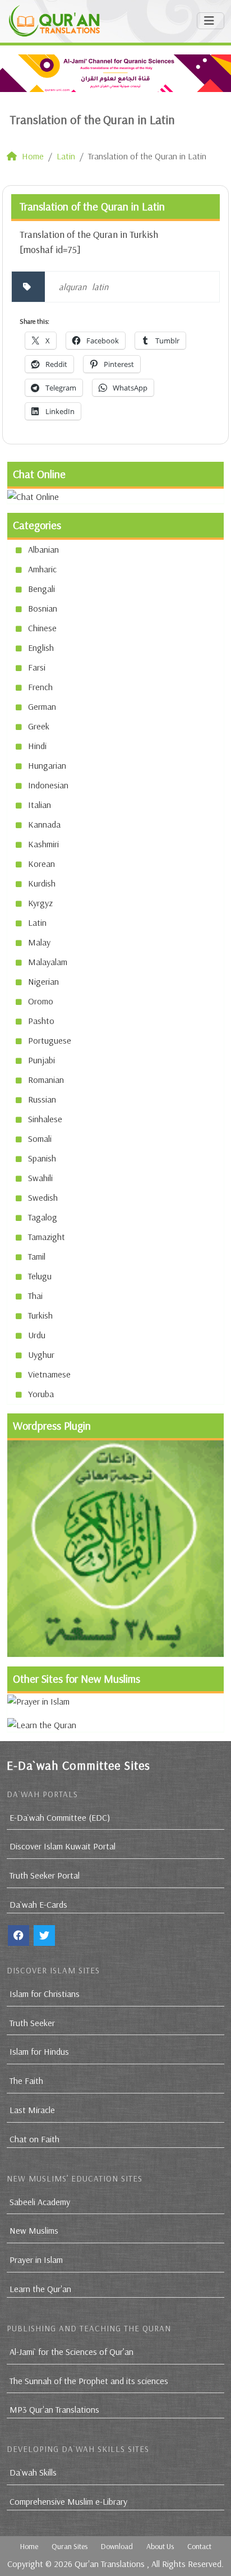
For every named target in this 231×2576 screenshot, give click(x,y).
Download (117, 2546)
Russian (42, 1099)
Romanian (46, 1080)
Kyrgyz (40, 903)
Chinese (42, 628)
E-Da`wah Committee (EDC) (60, 1817)
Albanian (43, 549)
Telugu (40, 1276)
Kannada (44, 824)
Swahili (40, 1178)
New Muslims (34, 2230)
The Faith (26, 2081)
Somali (40, 1138)
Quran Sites (70, 2546)
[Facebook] (19, 1936)
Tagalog (43, 1217)
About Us (160, 2546)
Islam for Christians (45, 1994)
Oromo (41, 1001)
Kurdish (42, 883)
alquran (73, 287)
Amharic (42, 569)
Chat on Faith (34, 2139)
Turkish (40, 1315)
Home (29, 2546)
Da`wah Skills (33, 2472)
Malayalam (48, 962)
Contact (199, 2546)
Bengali (41, 589)
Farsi (37, 667)
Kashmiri (43, 844)
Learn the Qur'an (40, 2289)
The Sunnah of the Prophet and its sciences (89, 2381)
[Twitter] (44, 1936)
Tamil (37, 1256)
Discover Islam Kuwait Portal (63, 1846)
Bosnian (43, 608)
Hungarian (47, 765)
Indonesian (48, 785)
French (40, 687)
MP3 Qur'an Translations (54, 2409)
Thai (35, 1296)
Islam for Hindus (39, 2051)
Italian (40, 805)
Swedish (43, 1197)
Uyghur (41, 1354)
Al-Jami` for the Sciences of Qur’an (71, 2352)
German (42, 706)
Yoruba (41, 1394)
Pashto (41, 1021)
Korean (41, 864)
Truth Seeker (32, 2023)
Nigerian (43, 981)
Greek (39, 726)
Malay (39, 942)
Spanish (42, 1158)
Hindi (37, 746)
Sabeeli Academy (40, 2202)
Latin (37, 922)
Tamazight (47, 1237)
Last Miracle (32, 2110)
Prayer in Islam (36, 2260)
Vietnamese (49, 1374)
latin (100, 287)
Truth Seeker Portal (45, 1875)
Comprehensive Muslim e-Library (68, 2501)
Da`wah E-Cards (38, 1904)
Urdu (37, 1335)
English (41, 648)
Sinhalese (45, 1119)
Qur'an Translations (110, 2564)
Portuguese (50, 1040)
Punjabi (41, 1060)
